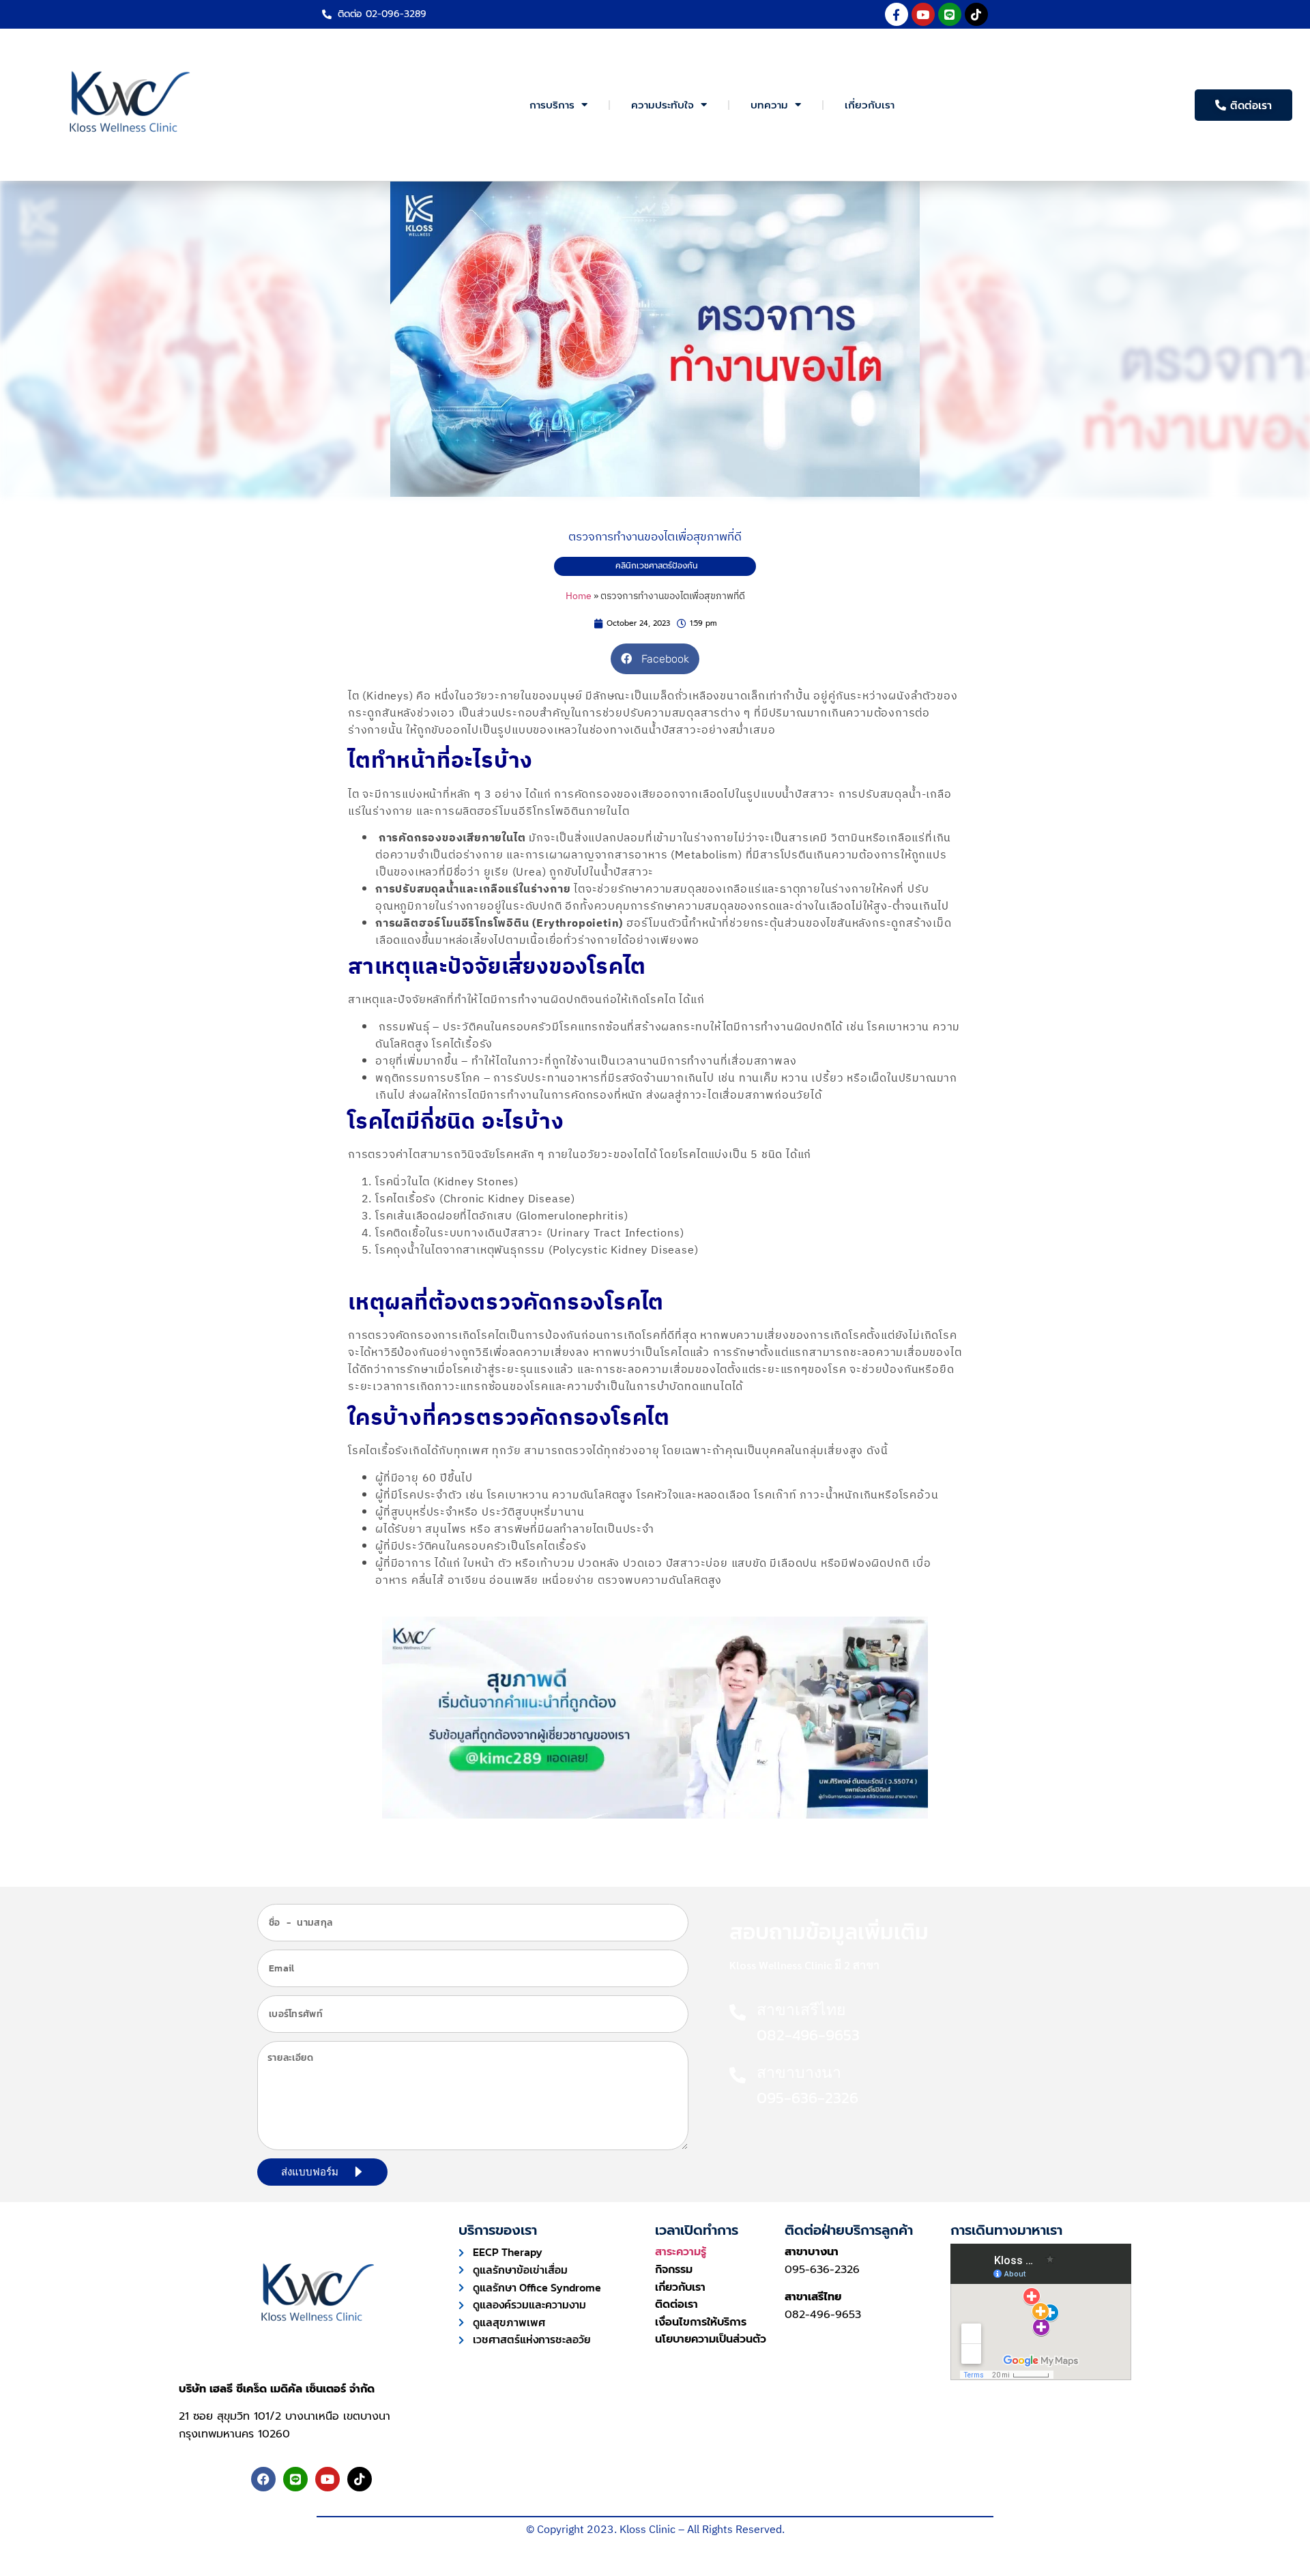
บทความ (769, 105)
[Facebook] (263, 2479)
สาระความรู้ (681, 2252)
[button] (655, 659)
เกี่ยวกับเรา (870, 105)
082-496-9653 (823, 2315)
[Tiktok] (976, 14)
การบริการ (552, 105)
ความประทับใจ (663, 105)
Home (579, 596)
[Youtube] (923, 14)
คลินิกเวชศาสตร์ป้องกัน (657, 566)
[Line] (950, 14)
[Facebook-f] (897, 14)
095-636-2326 (822, 2270)
